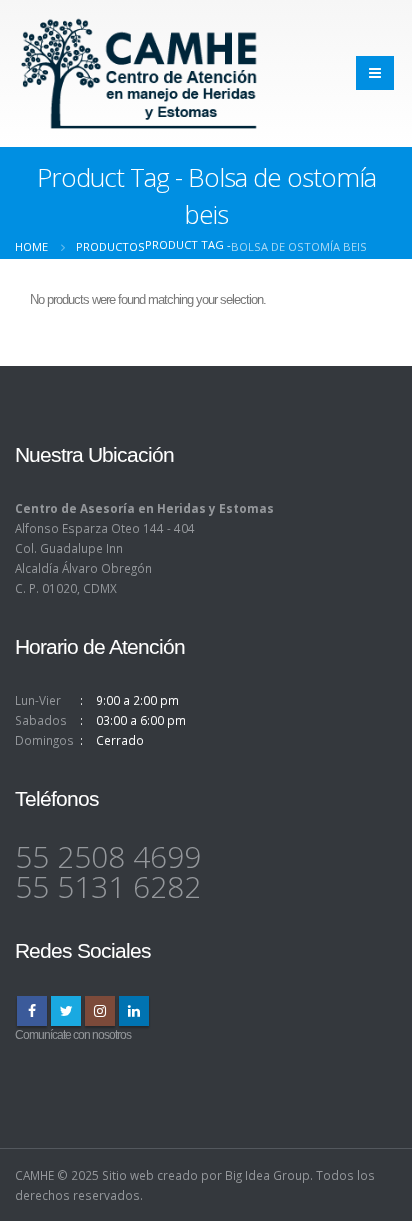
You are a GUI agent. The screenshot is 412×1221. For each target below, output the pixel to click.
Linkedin (134, 1011)
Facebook (32, 1011)
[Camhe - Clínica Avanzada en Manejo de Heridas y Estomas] (140, 73)
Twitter (66, 1011)
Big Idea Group (267, 1175)
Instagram (100, 1011)
